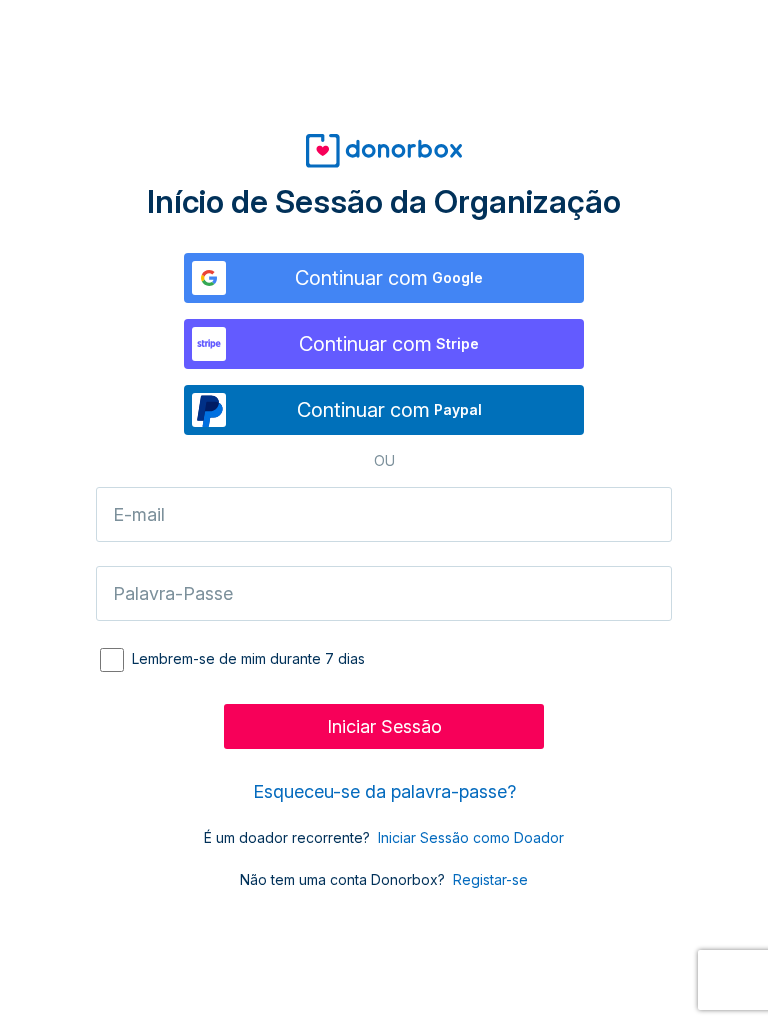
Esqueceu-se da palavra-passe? (384, 791)
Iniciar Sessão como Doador (471, 837)
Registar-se (490, 879)
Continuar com (389, 278)
